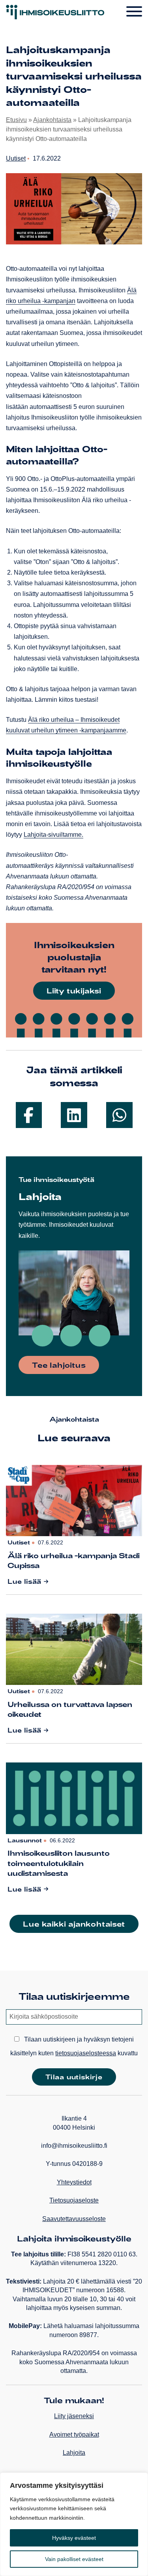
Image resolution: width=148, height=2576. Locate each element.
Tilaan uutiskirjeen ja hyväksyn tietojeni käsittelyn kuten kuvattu (74, 2046)
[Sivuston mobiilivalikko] (134, 12)
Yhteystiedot (74, 2182)
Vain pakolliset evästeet (74, 2559)
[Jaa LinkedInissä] (74, 1115)
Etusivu (16, 120)
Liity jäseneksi (74, 2416)
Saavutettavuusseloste (74, 2219)
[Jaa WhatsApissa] (119, 1115)
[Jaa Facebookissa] (29, 1115)
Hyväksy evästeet (74, 2538)
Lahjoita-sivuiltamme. (53, 835)
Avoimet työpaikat (74, 2435)
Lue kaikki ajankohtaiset (74, 1924)
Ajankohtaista (52, 120)
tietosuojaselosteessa (86, 2053)
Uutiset (16, 158)
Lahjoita (74, 2453)
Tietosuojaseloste (74, 2200)
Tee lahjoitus (59, 1365)
